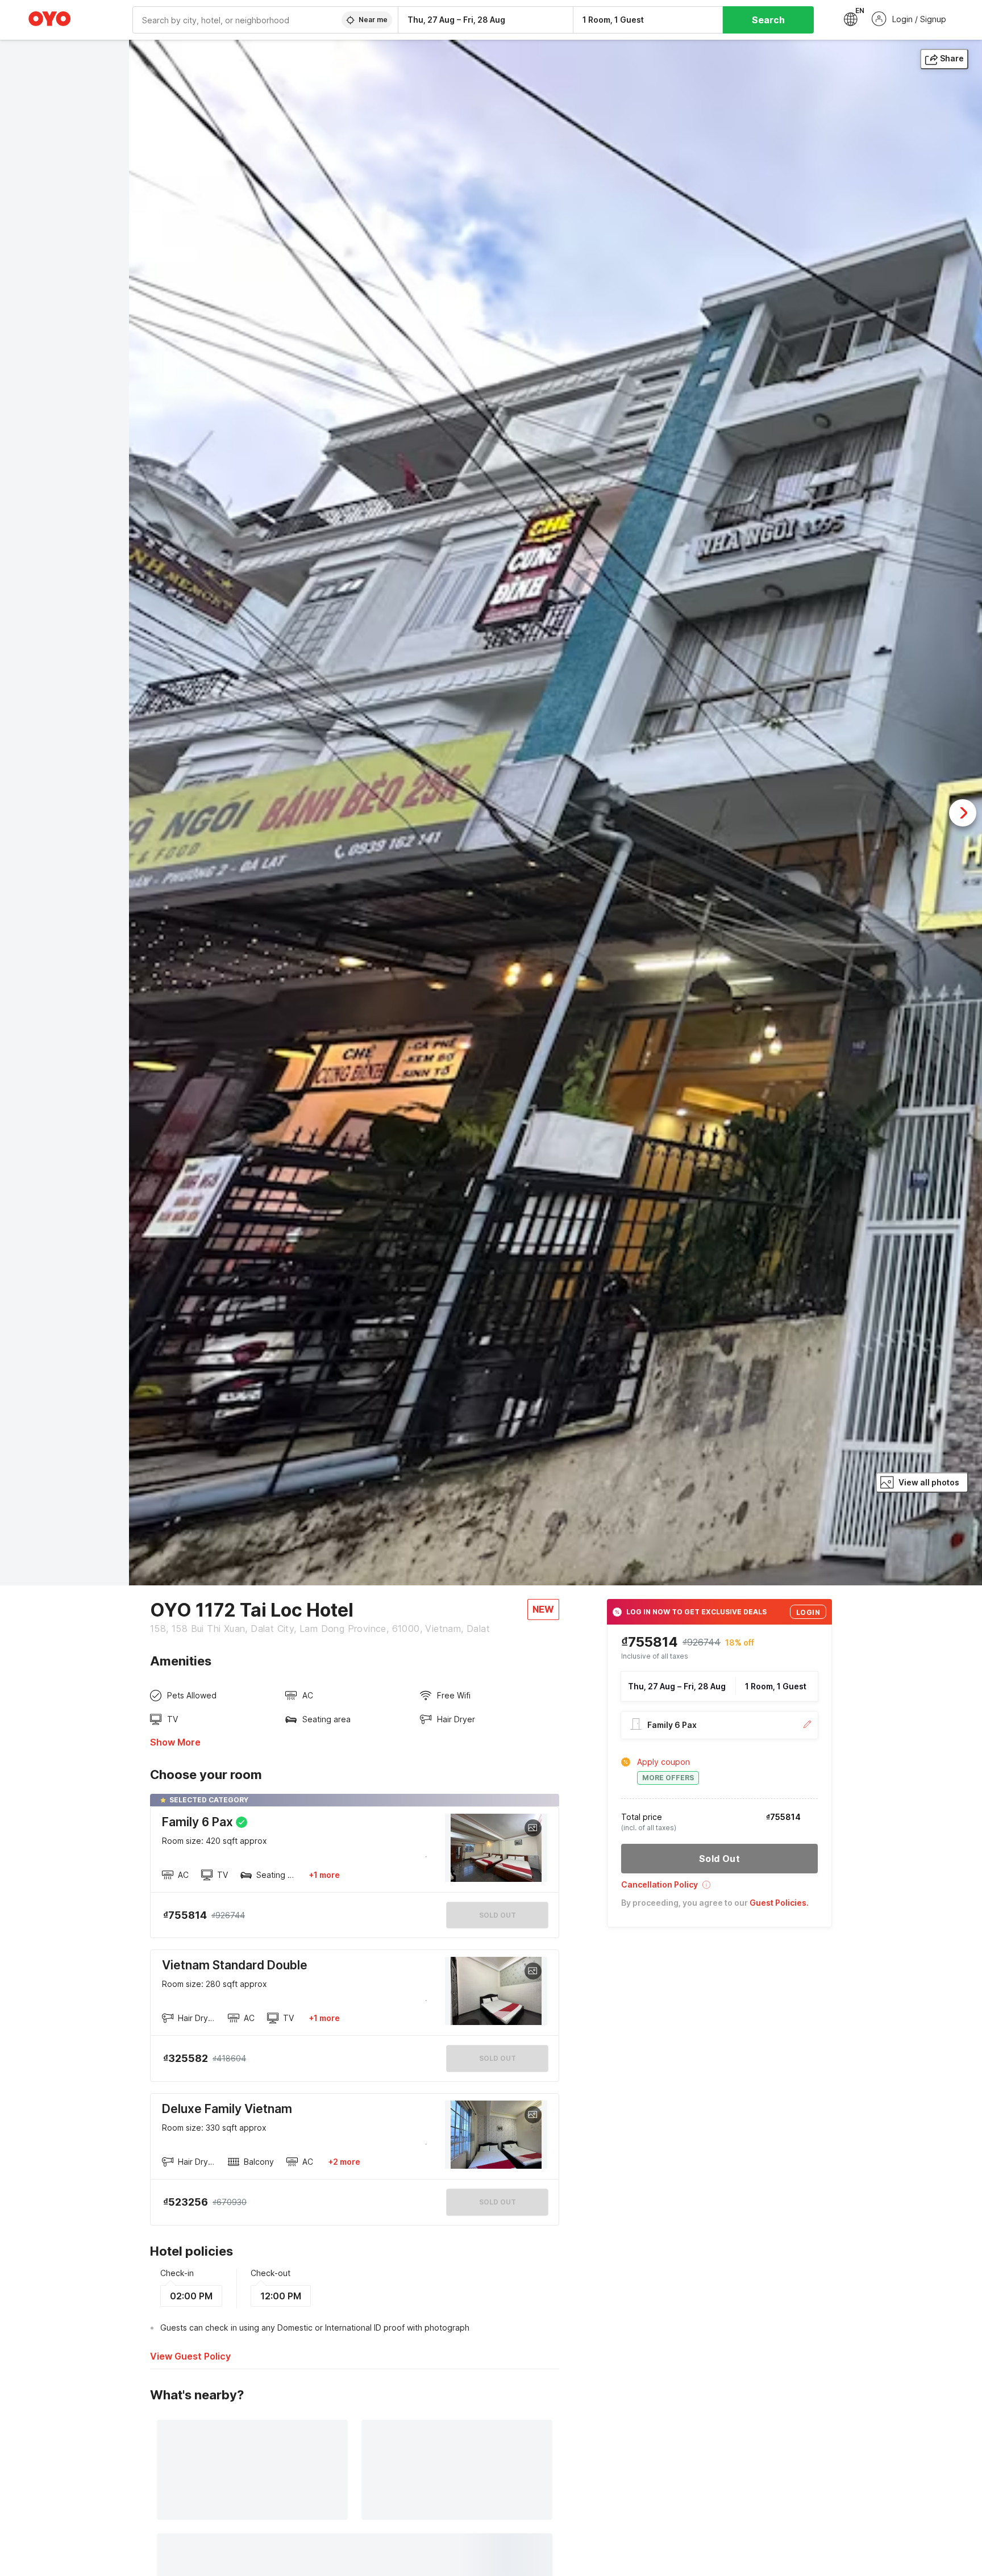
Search (768, 20)
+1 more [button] (324, 1875)
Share (952, 58)
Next (963, 813)
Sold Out (498, 2058)
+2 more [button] (344, 2162)
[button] (719, 1888)
